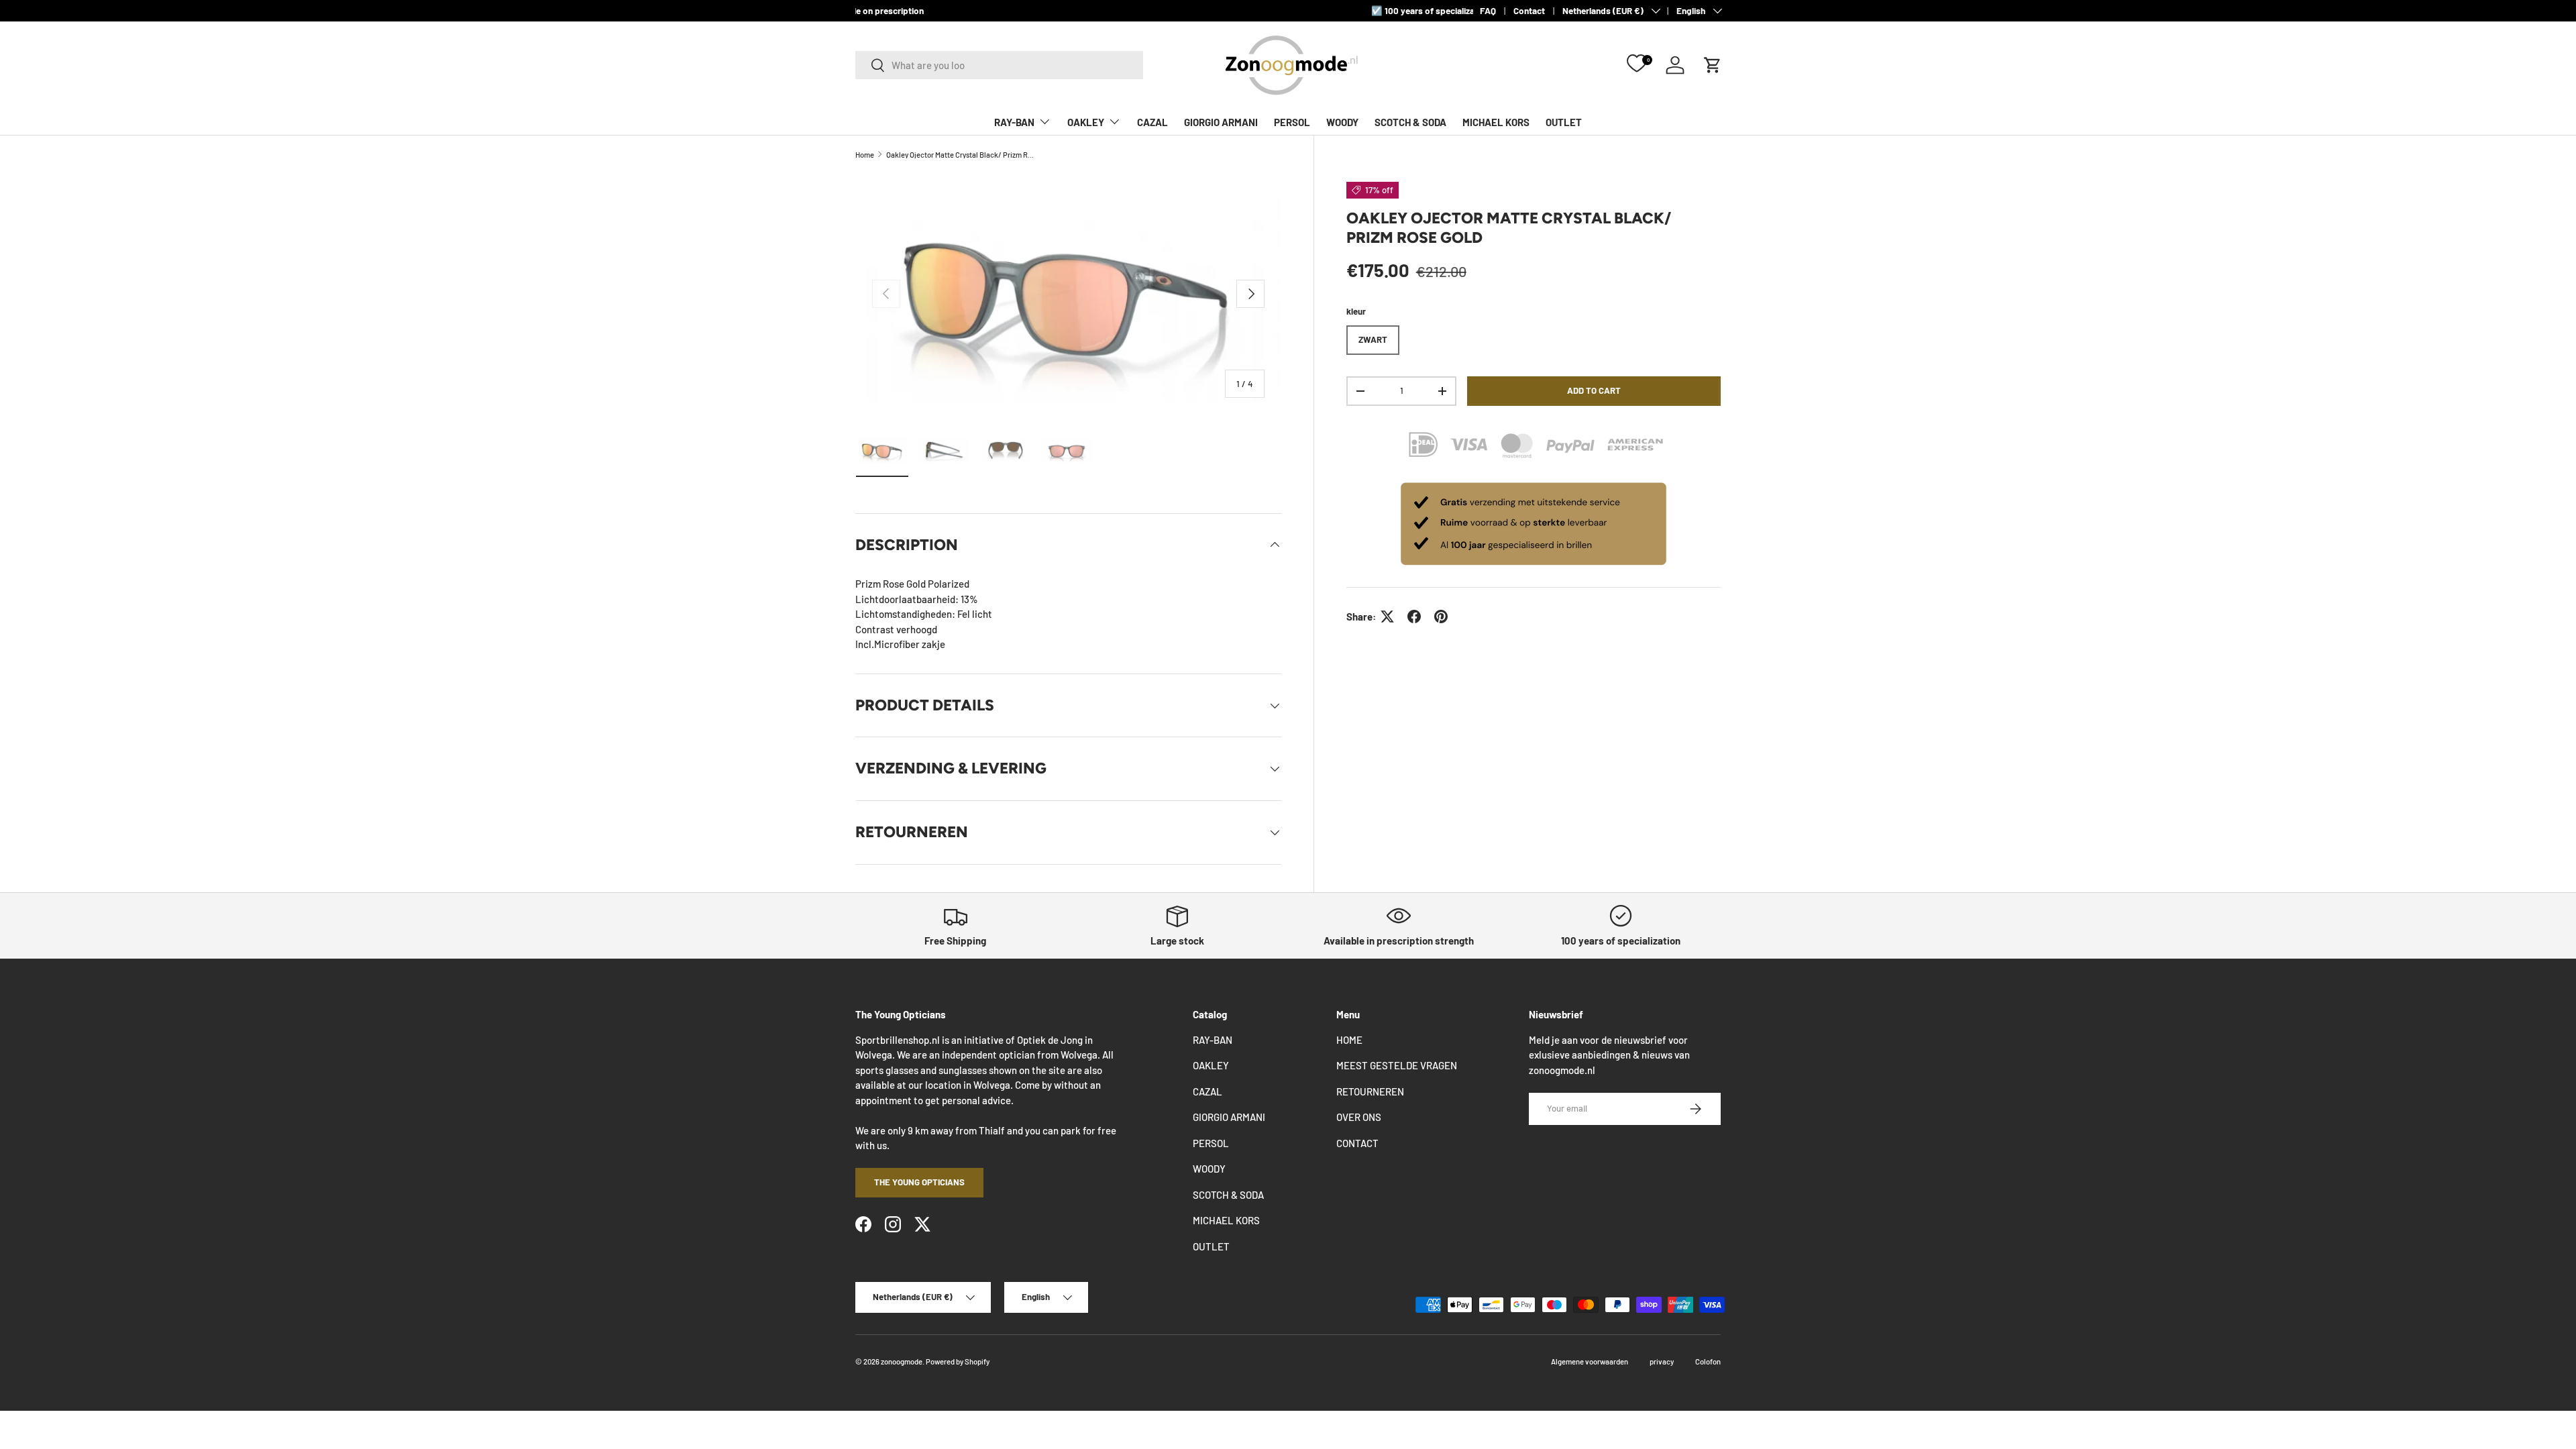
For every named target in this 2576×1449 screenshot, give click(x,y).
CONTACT (1357, 1143)
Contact (1529, 10)
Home (865, 155)
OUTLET (1564, 122)
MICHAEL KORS (1496, 122)
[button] (1713, 65)
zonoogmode (902, 1361)
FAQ (1488, 10)
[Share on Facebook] (1414, 616)
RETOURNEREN (1370, 1091)
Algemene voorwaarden (1590, 1361)
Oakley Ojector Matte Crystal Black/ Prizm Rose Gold (962, 155)
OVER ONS (1359, 1117)
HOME (1349, 1040)
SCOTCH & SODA (1410, 122)
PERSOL (1292, 122)
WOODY (1342, 122)
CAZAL (1152, 122)
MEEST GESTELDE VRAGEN (1397, 1065)
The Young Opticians (919, 1182)
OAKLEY (1086, 122)
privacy (1662, 1361)
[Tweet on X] (1387, 616)
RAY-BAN (1014, 122)
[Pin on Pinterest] (1441, 616)
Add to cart (1594, 390)
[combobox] (999, 65)
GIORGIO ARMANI (1221, 122)
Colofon (1708, 1361)
